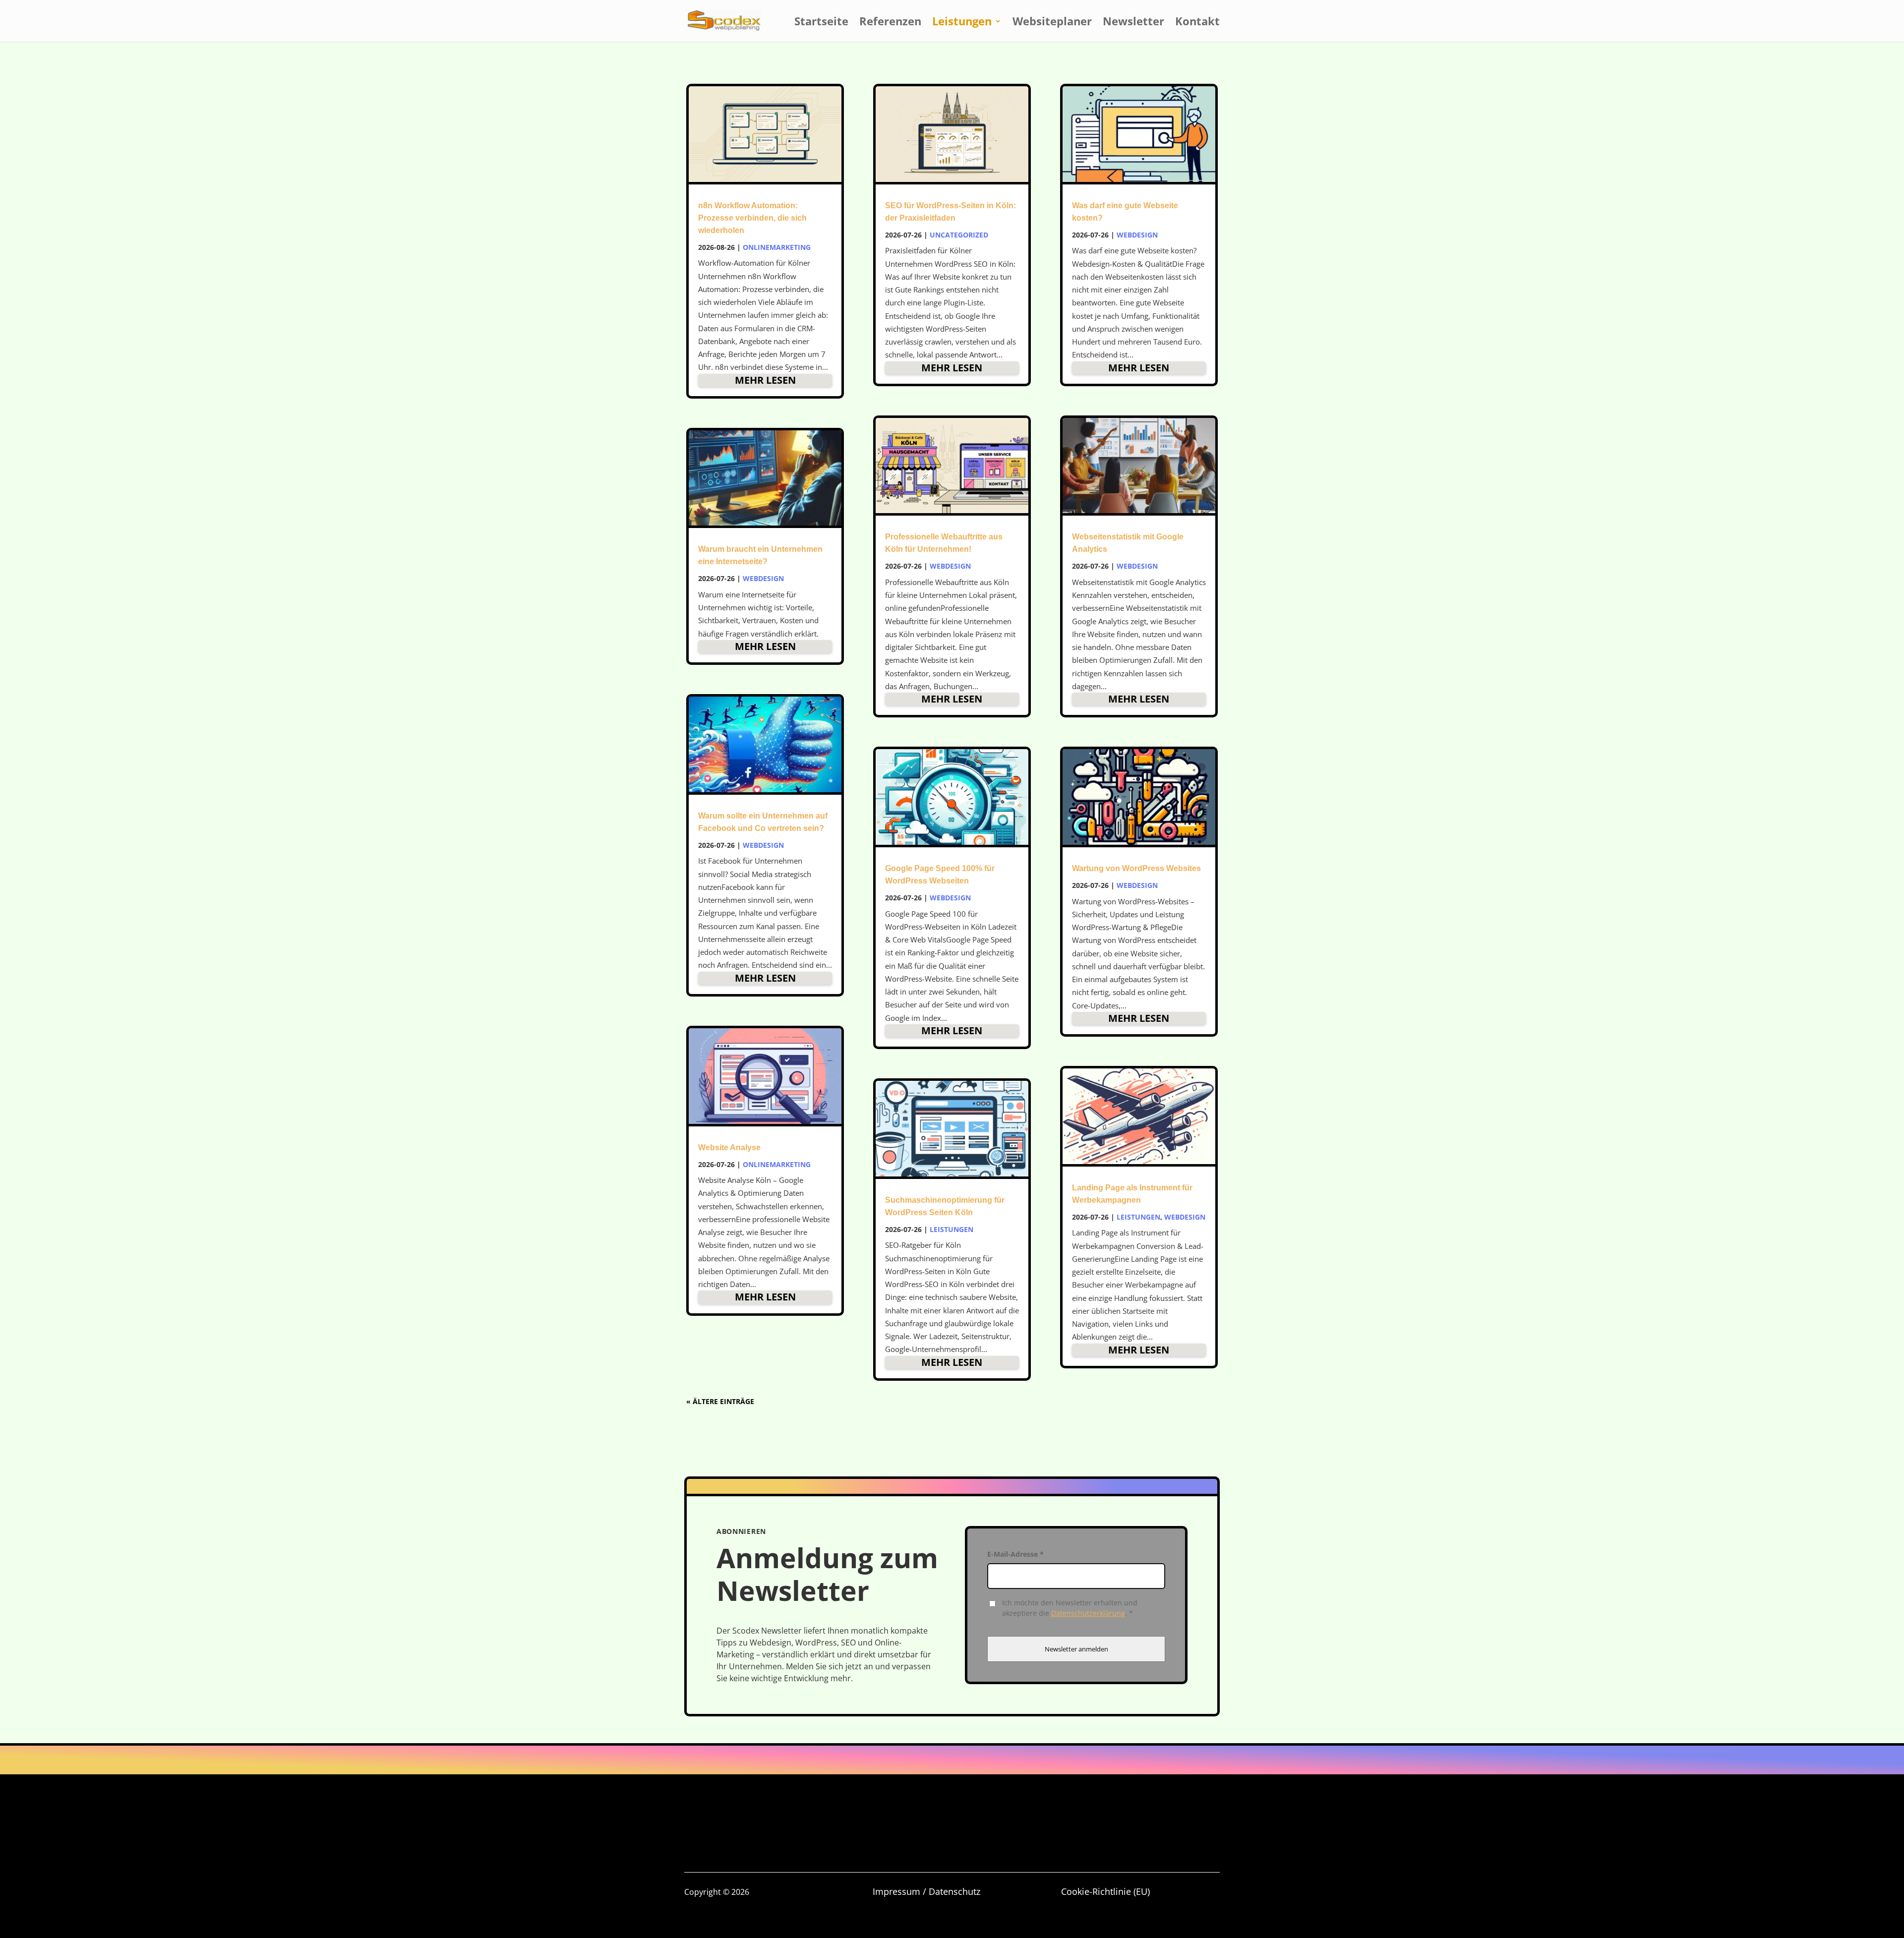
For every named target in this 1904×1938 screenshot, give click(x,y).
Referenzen (890, 23)
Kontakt (1197, 23)
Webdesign (763, 578)
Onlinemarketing (777, 247)
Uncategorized (959, 235)
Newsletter (1133, 23)
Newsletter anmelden (1076, 1649)
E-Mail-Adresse (1015, 1554)
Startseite (821, 23)
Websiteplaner (1052, 23)
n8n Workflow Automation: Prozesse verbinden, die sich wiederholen (752, 218)
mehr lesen (765, 380)
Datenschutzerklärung (1088, 1613)
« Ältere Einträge (720, 1401)
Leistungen (962, 23)
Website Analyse (729, 1147)
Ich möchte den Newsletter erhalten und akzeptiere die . (1070, 1608)
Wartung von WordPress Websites (1136, 868)
